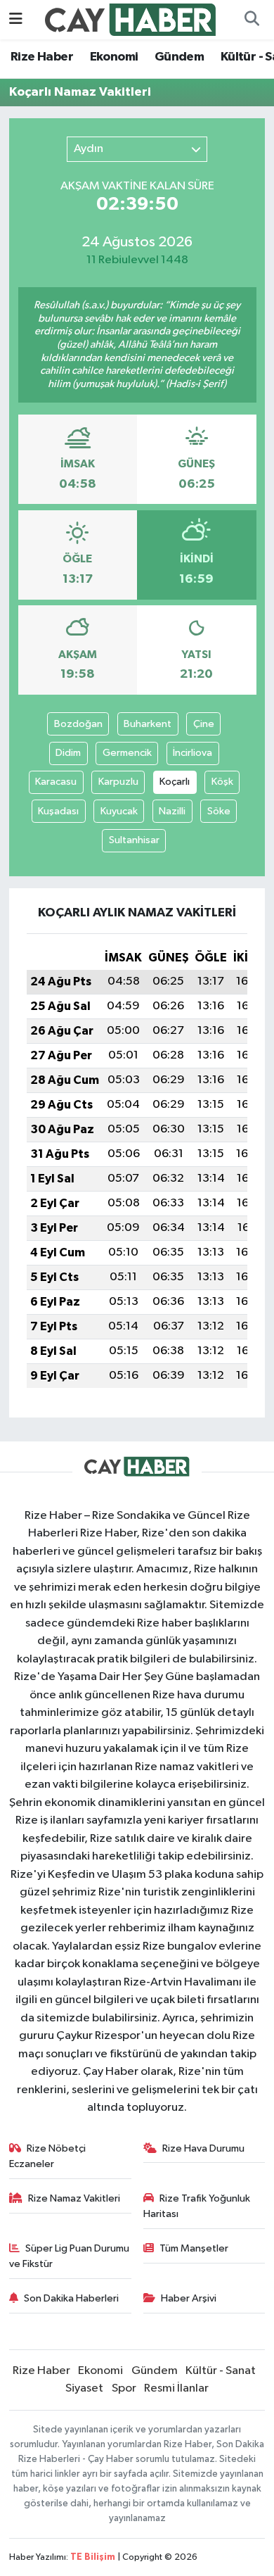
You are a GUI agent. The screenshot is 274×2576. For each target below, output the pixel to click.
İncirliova (193, 753)
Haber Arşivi (189, 2298)
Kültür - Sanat (221, 2371)
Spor (124, 2388)
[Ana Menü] (16, 19)
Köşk (222, 782)
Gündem (179, 57)
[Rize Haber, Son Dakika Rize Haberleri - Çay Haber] (131, 19)
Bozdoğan (78, 724)
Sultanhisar (134, 840)
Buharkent (148, 724)
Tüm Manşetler (194, 2248)
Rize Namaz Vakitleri (74, 2198)
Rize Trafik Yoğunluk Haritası (197, 2206)
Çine (204, 724)
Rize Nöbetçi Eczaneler (48, 2156)
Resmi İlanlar (176, 2388)
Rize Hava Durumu (203, 2148)
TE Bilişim (93, 2557)
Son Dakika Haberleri (71, 2298)
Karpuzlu (118, 782)
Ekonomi (114, 57)
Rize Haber (42, 57)
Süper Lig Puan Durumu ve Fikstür (70, 2256)
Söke (219, 811)
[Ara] (252, 20)
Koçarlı (175, 782)
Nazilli (172, 811)
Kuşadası (58, 811)
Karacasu (56, 782)
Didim (68, 753)
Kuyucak (119, 811)
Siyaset (84, 2388)
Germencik (127, 753)
